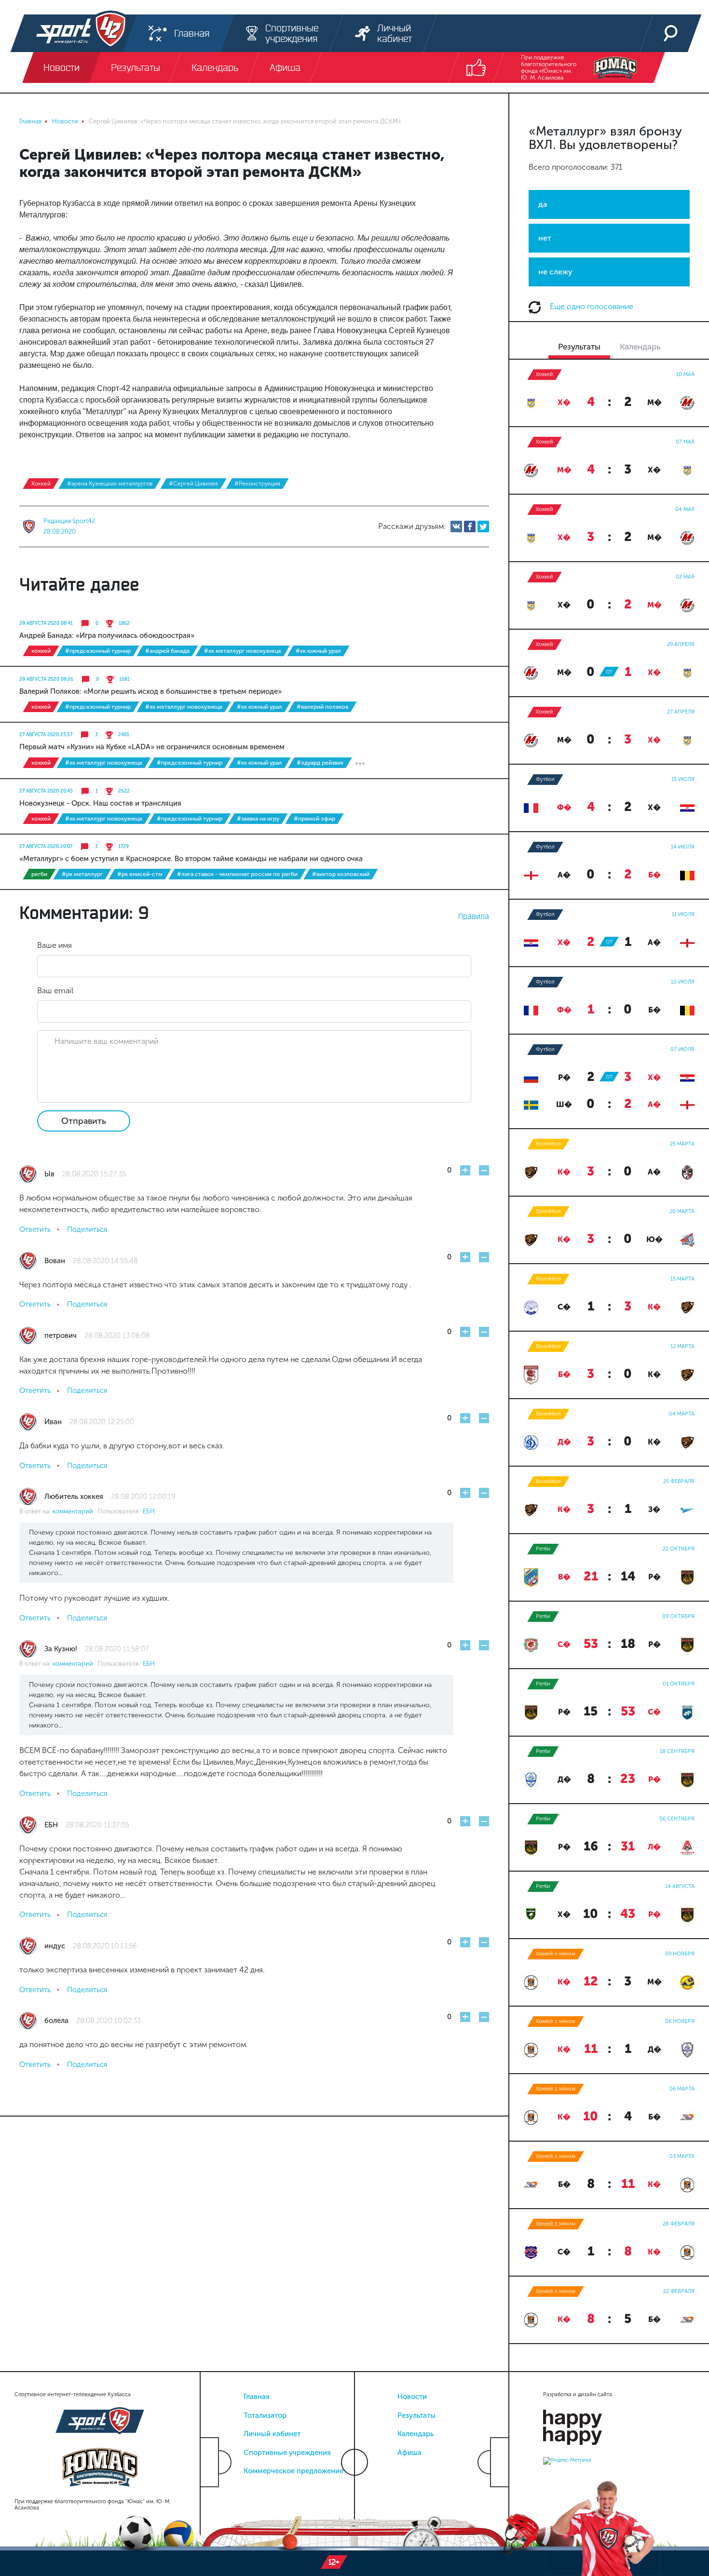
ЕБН (149, 1511)
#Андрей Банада (167, 651)
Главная (257, 2397)
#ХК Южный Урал (318, 651)
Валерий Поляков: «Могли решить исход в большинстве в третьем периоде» (150, 691)
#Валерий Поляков (322, 707)
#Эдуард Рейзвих (320, 763)
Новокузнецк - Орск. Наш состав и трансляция (100, 803)
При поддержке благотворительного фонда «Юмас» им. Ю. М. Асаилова (549, 67)
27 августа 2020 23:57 (46, 735)
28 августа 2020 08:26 (46, 679)
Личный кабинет (272, 2434)
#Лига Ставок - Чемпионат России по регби (237, 874)
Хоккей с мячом (556, 1954)
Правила (474, 916)
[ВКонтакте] (456, 526)
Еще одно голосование (591, 306)
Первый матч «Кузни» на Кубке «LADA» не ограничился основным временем (152, 747)
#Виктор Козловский (341, 874)
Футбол (545, 779)
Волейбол (548, 1144)
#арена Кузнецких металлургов (110, 484)
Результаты (416, 2415)
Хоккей (41, 484)
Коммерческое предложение (293, 2471)
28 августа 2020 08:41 (46, 623)
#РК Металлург (82, 874)
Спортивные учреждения (287, 2453)
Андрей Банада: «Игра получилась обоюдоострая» (107, 635)
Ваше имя (55, 945)
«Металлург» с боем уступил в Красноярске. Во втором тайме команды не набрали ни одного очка (191, 859)
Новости (412, 2397)
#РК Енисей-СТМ (140, 874)
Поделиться (87, 1229)
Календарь (416, 2434)
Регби (39, 874)
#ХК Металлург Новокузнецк (243, 651)
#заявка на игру (258, 819)
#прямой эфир (314, 819)
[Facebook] (470, 526)
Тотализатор (265, 2415)
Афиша (409, 2453)
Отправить (84, 1121)
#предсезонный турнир (98, 651)
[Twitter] (483, 526)
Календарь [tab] (640, 347)
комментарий (75, 1511)
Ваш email (55, 991)
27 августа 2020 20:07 (46, 847)
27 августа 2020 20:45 (46, 791)
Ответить (35, 1229)
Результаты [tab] (579, 347)
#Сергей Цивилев (193, 484)
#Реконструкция (257, 484)
